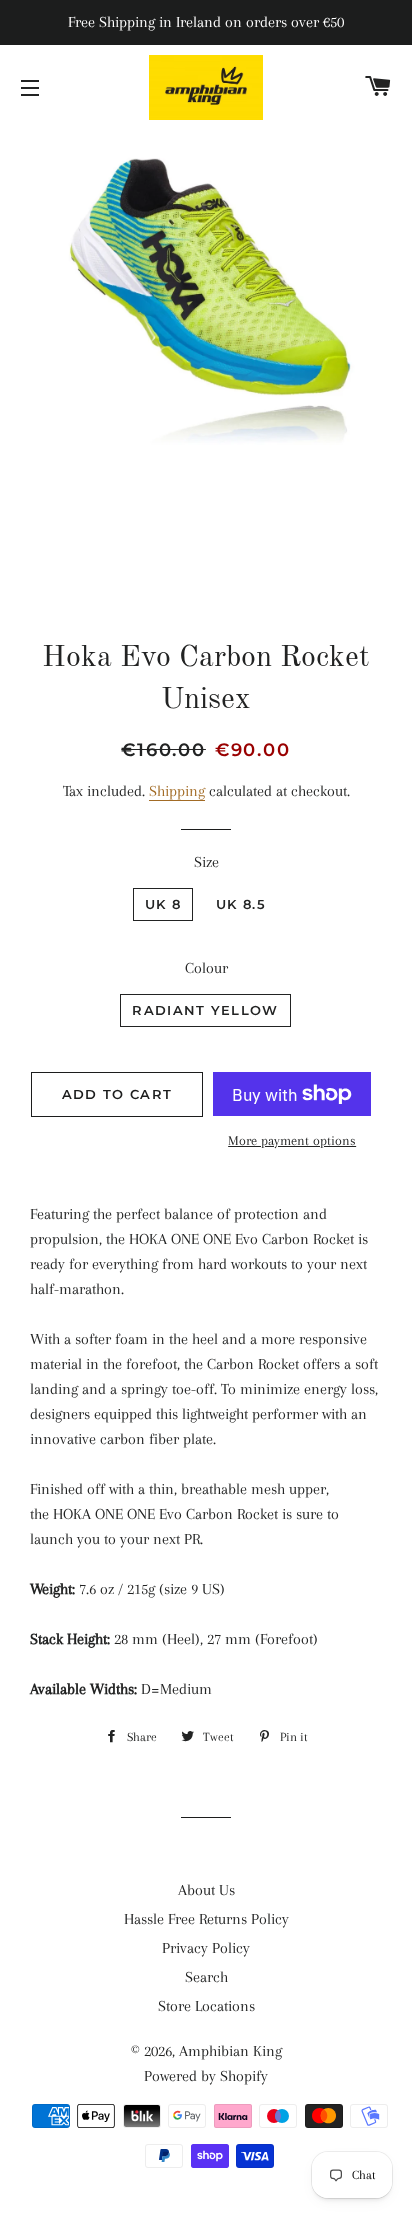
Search (206, 1977)
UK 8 (163, 904)
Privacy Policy (206, 1948)
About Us (206, 1890)
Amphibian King (230, 2051)
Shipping (177, 791)
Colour (206, 968)
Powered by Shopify (206, 2076)
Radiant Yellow (205, 1010)
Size (206, 862)
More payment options (292, 1140)
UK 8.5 (241, 904)
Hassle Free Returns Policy (206, 1919)
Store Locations (206, 2006)
